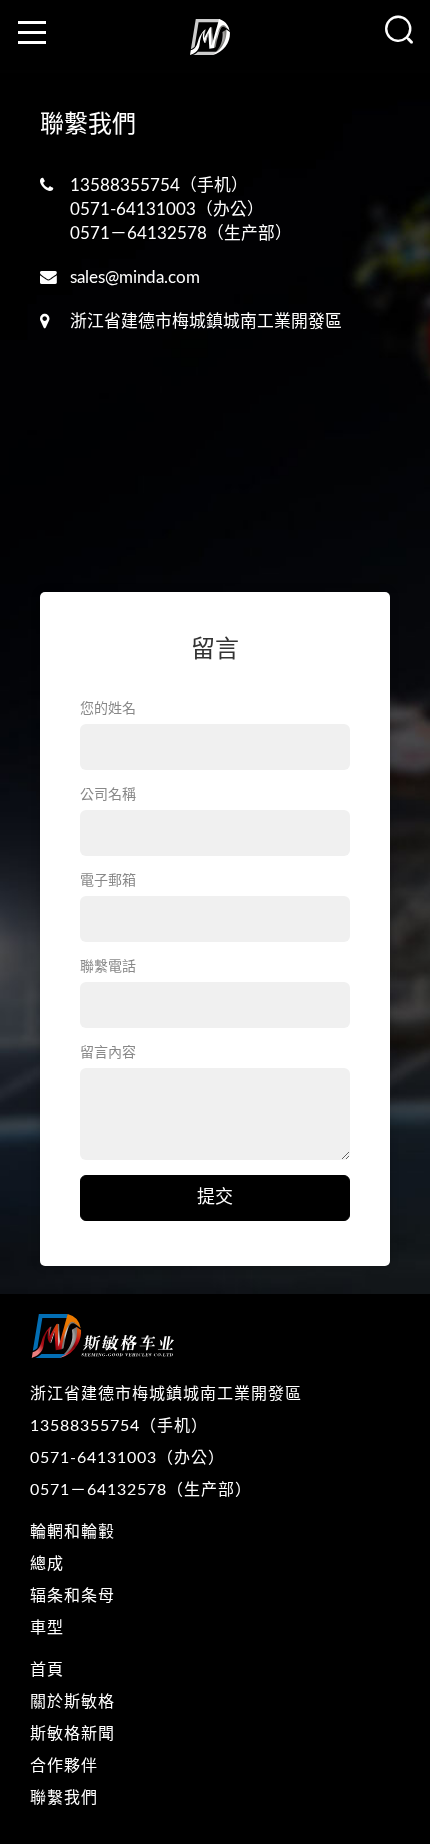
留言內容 (108, 1053)
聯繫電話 (108, 967)
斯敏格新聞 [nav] (72, 1734)
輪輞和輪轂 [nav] (72, 1532)
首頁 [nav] (47, 1670)
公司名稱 (108, 795)
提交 (215, 1198)
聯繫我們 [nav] (64, 1798)
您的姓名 (108, 709)
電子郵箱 (108, 881)
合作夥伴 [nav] (64, 1766)
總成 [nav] (47, 1564)
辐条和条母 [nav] (72, 1596)
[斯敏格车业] (215, 44)
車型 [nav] (47, 1628)
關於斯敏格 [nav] (72, 1702)
